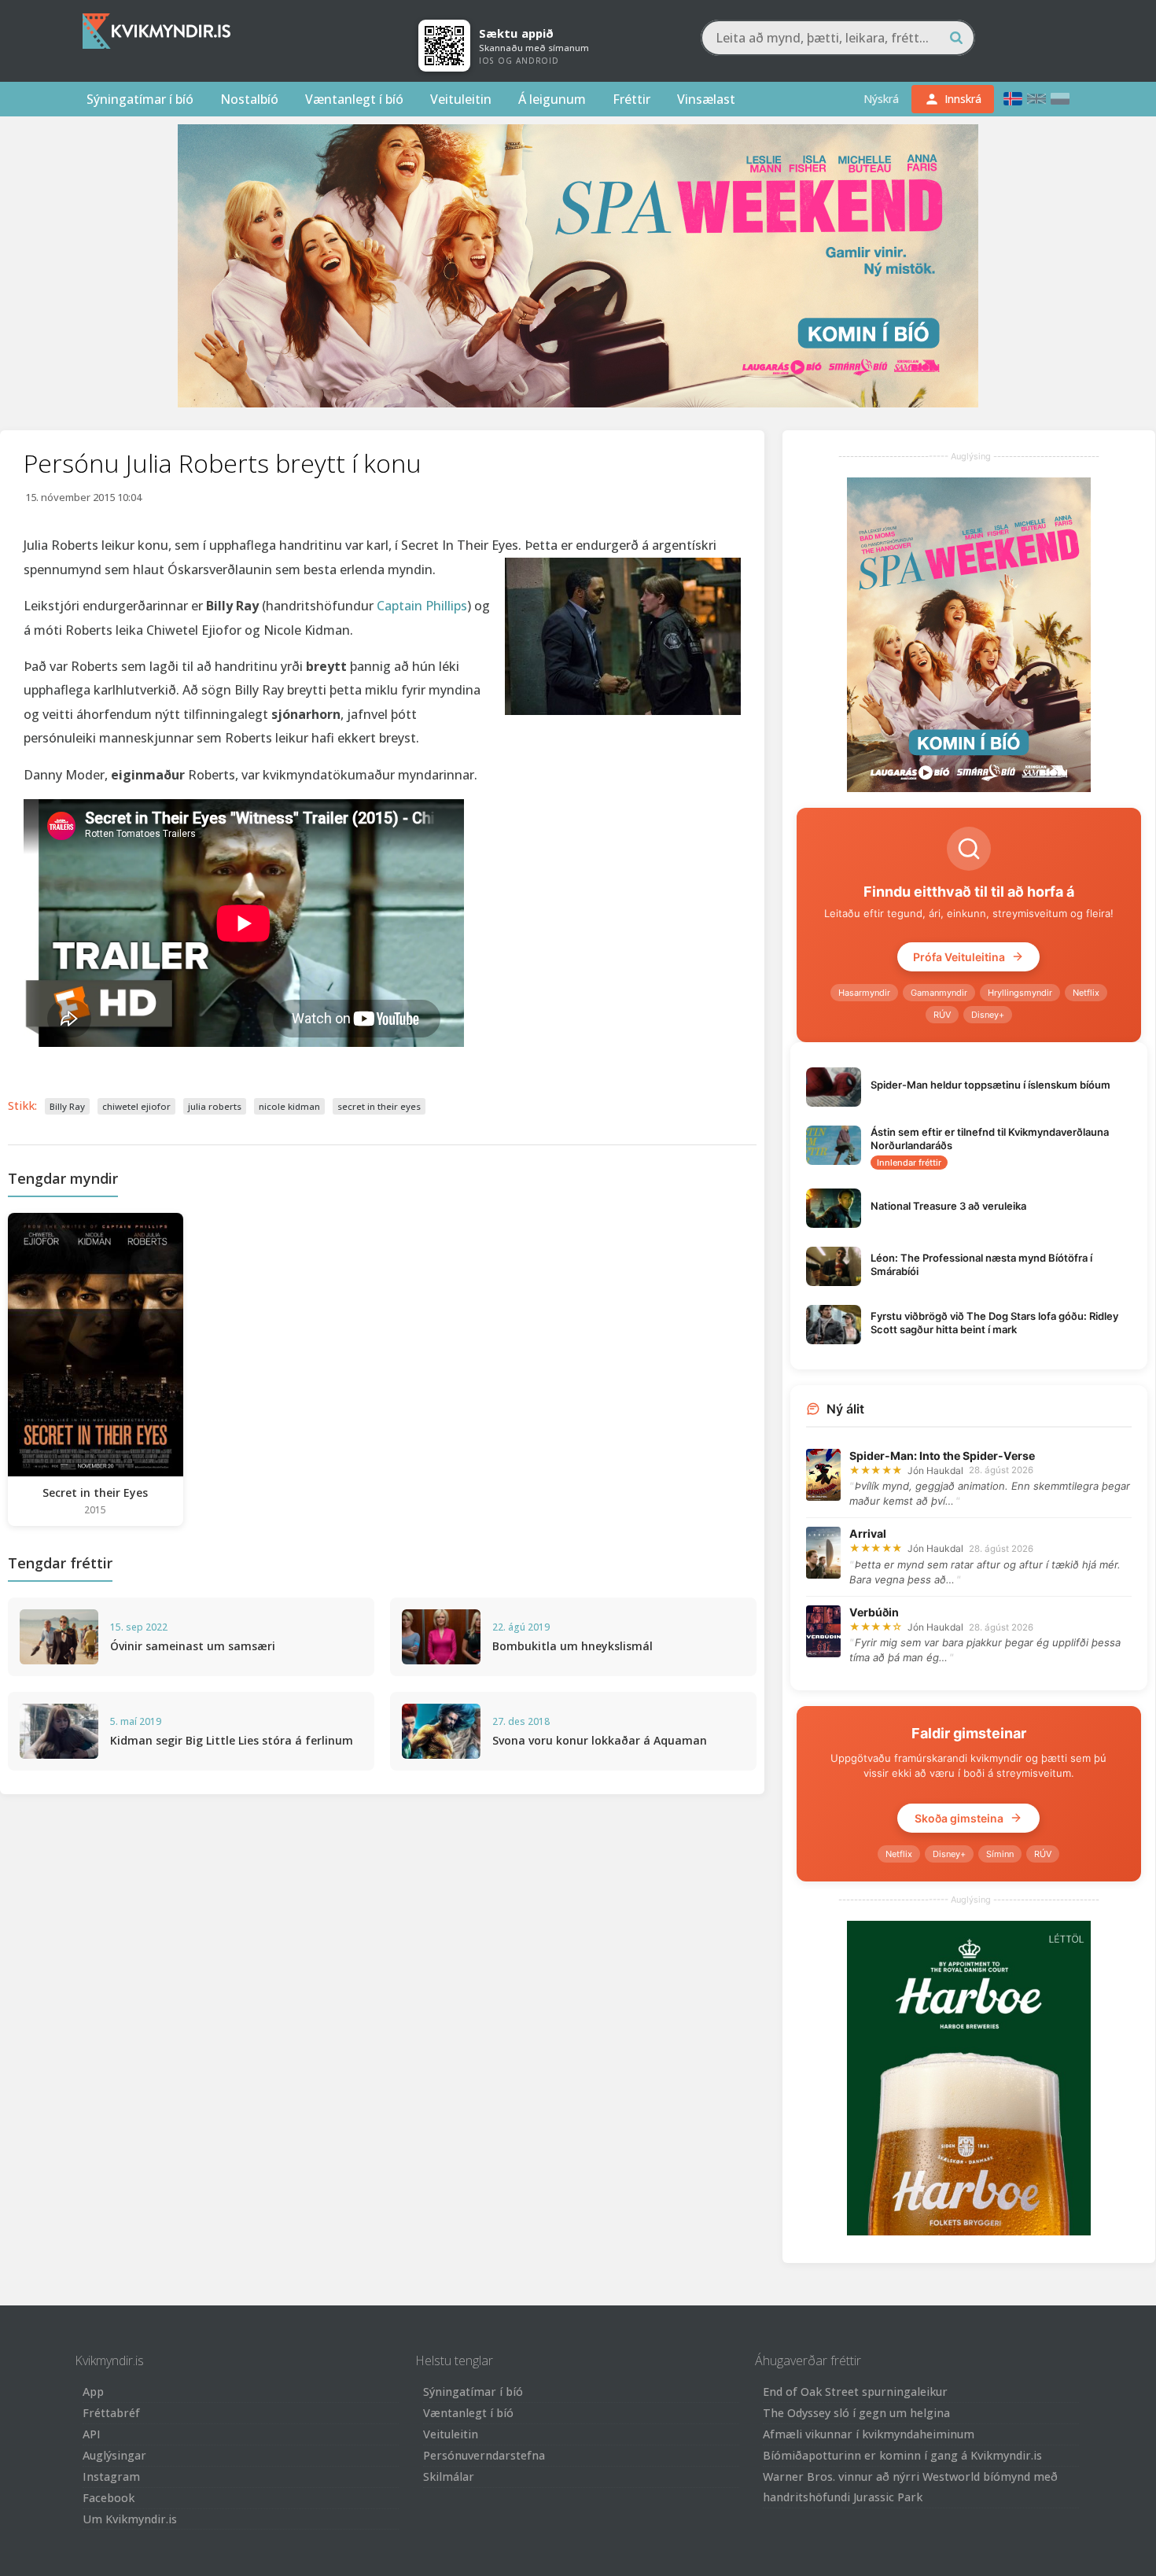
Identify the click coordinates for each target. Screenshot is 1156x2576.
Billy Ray (67, 1106)
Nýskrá (881, 99)
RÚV (942, 1015)
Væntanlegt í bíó (354, 99)
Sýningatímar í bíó (140, 99)
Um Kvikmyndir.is (130, 2519)
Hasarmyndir (864, 993)
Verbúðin (874, 1612)
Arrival (868, 1533)
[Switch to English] (1036, 99)
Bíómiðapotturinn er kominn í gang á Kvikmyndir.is (902, 2455)
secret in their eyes (379, 1106)
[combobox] (838, 38)
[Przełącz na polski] (1060, 99)
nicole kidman (289, 1106)
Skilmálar (449, 2476)
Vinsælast (706, 99)
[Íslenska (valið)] (1013, 99)
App (93, 2392)
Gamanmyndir (939, 993)
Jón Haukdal (935, 1470)
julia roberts (215, 1106)
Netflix (1086, 993)
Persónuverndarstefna (484, 2455)
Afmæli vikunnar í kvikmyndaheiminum (869, 2434)
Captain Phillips (422, 606)
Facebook (109, 2498)
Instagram (111, 2476)
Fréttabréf (111, 2413)
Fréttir (631, 99)
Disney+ (988, 1015)
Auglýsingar (114, 2455)
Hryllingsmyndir (1020, 993)
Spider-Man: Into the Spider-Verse (942, 1456)
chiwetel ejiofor (136, 1106)
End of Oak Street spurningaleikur (855, 2392)
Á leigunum (552, 99)
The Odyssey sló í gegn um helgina (856, 2413)
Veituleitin (461, 99)
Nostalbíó (249, 99)
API (92, 2434)
